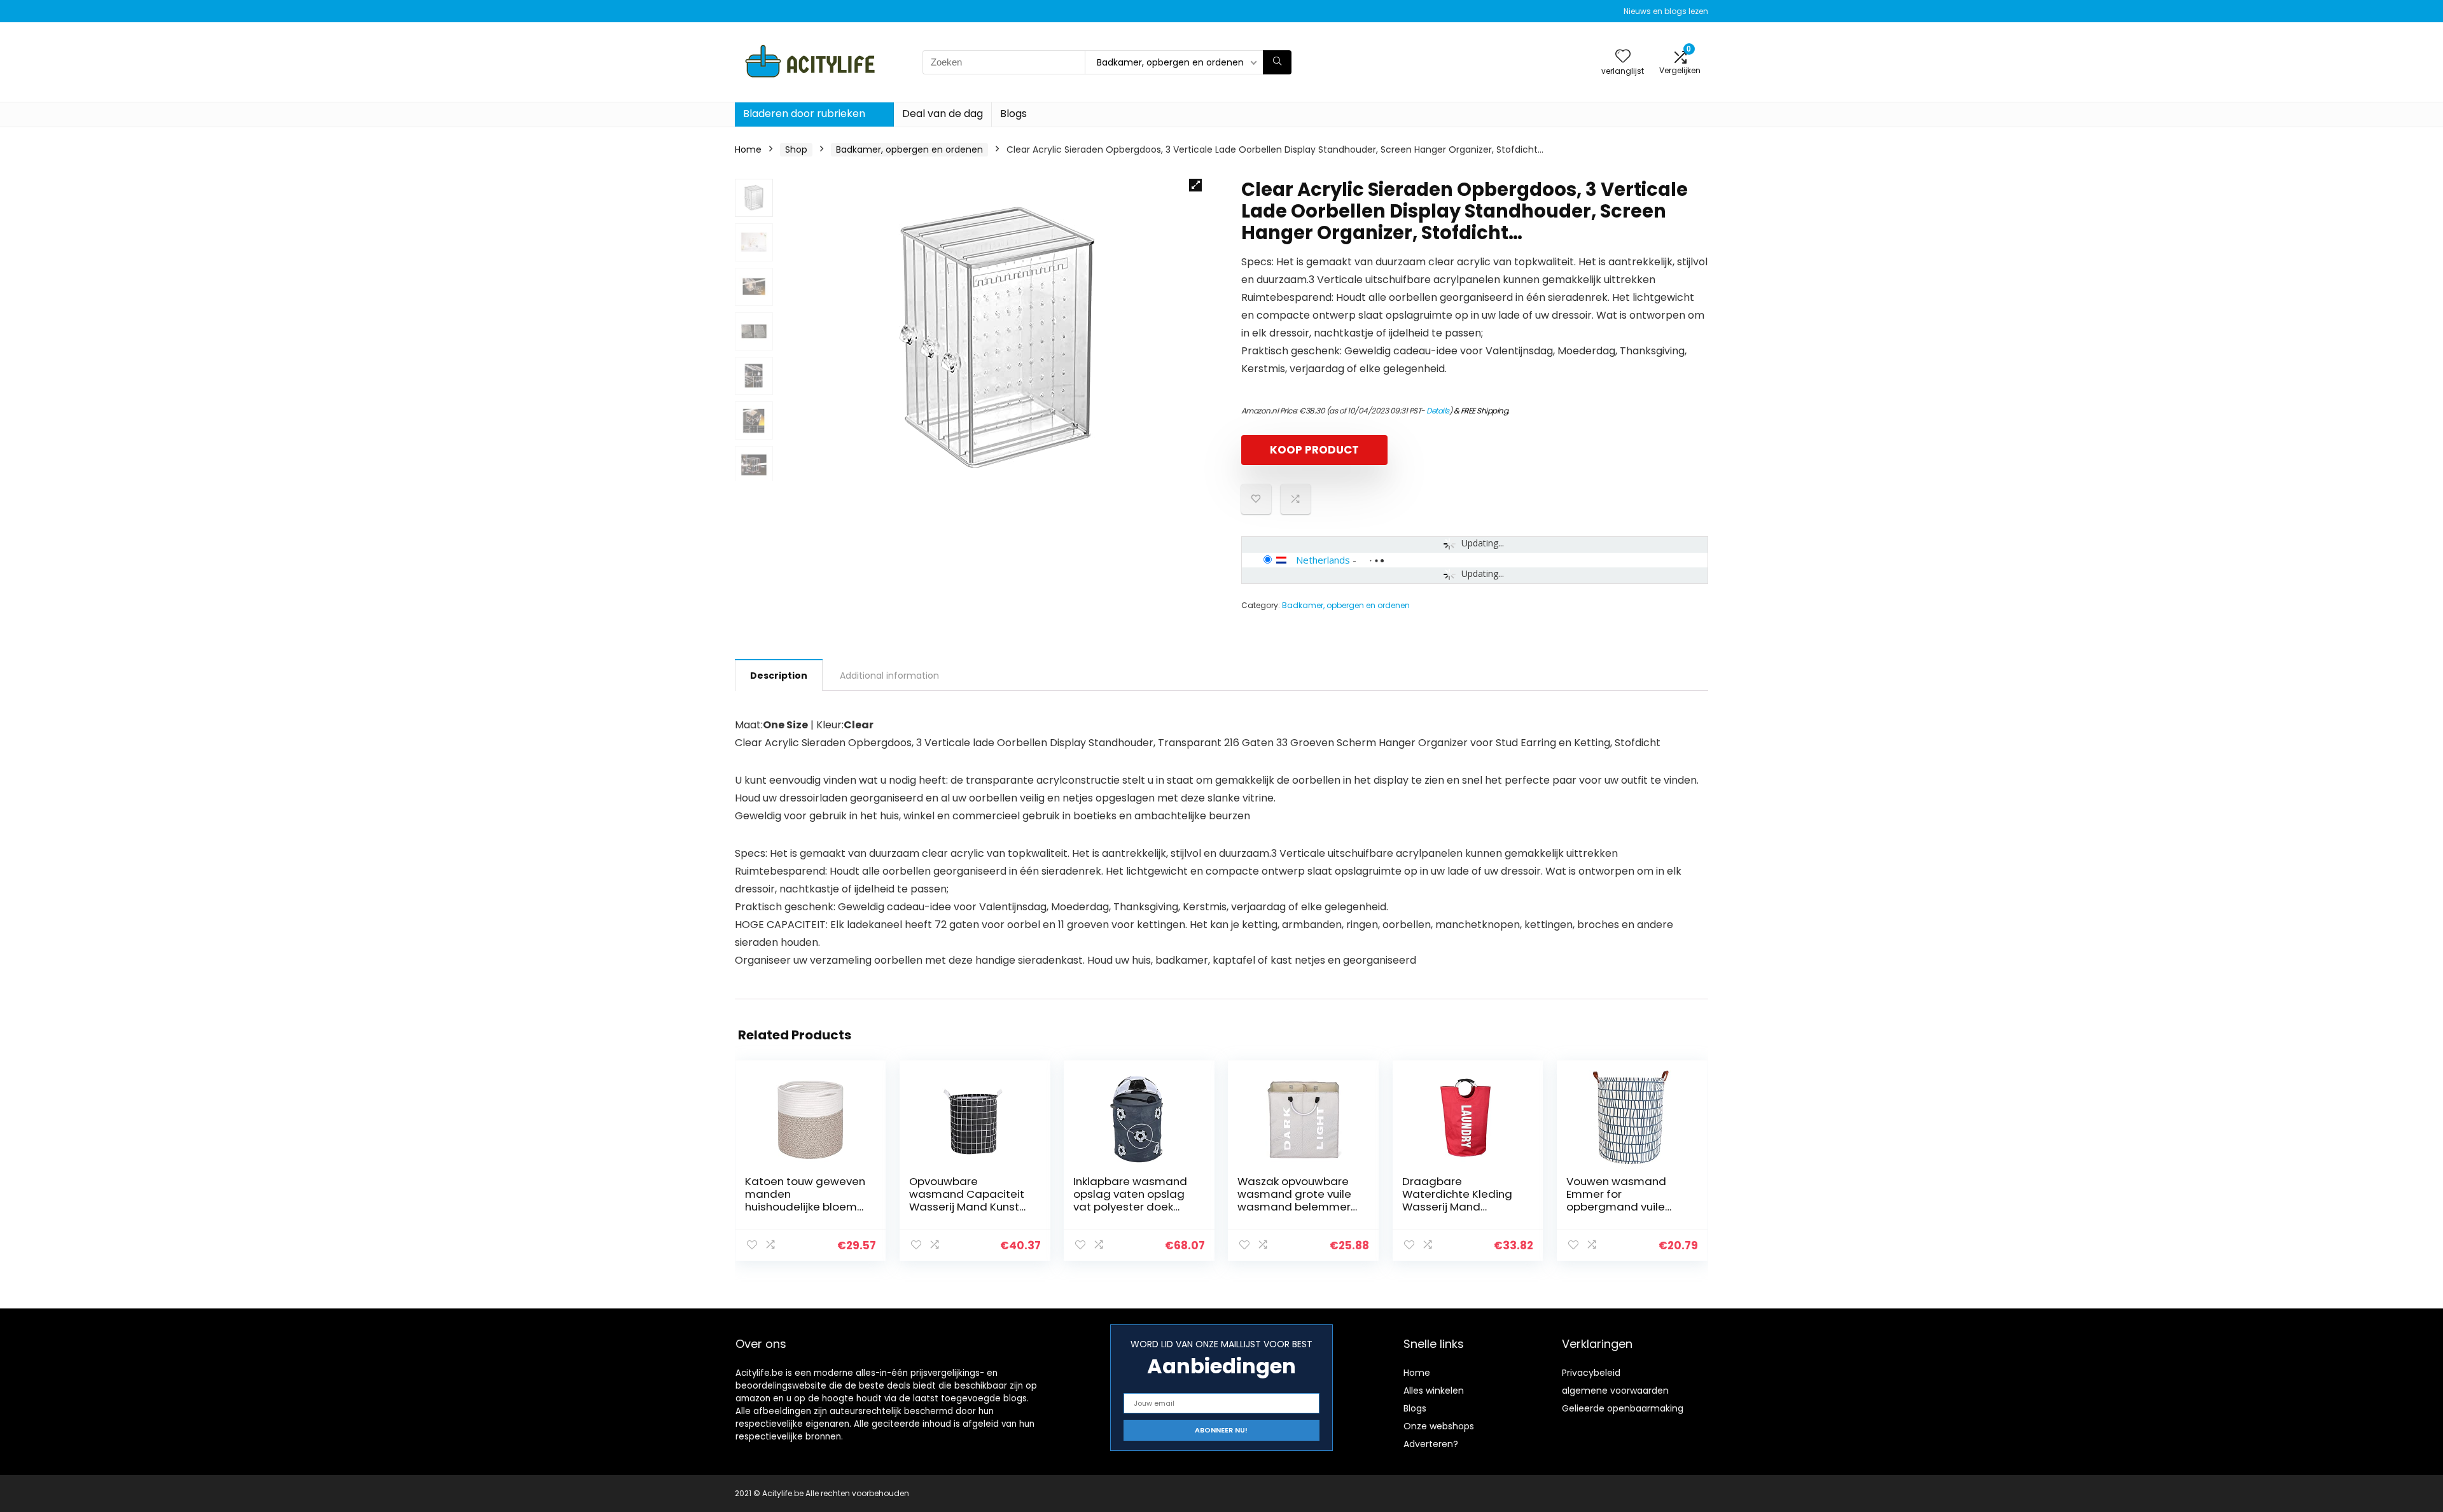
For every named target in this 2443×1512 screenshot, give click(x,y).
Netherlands (1323, 560)
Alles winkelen (1434, 1391)
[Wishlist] (1623, 57)
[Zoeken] (1277, 62)
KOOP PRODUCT (1314, 450)
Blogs (1013, 114)
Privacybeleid (1591, 1373)
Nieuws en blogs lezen (1666, 11)
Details (1438, 411)
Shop (796, 149)
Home (748, 149)
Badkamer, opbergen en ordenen (909, 149)
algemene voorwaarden (1615, 1391)
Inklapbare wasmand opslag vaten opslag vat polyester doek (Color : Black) (1130, 1200)
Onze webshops (1439, 1426)
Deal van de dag (943, 114)
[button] (1195, 185)
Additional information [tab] (889, 676)
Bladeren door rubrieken (804, 114)
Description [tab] (779, 676)
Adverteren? (1431, 1444)
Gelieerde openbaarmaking (1623, 1408)
